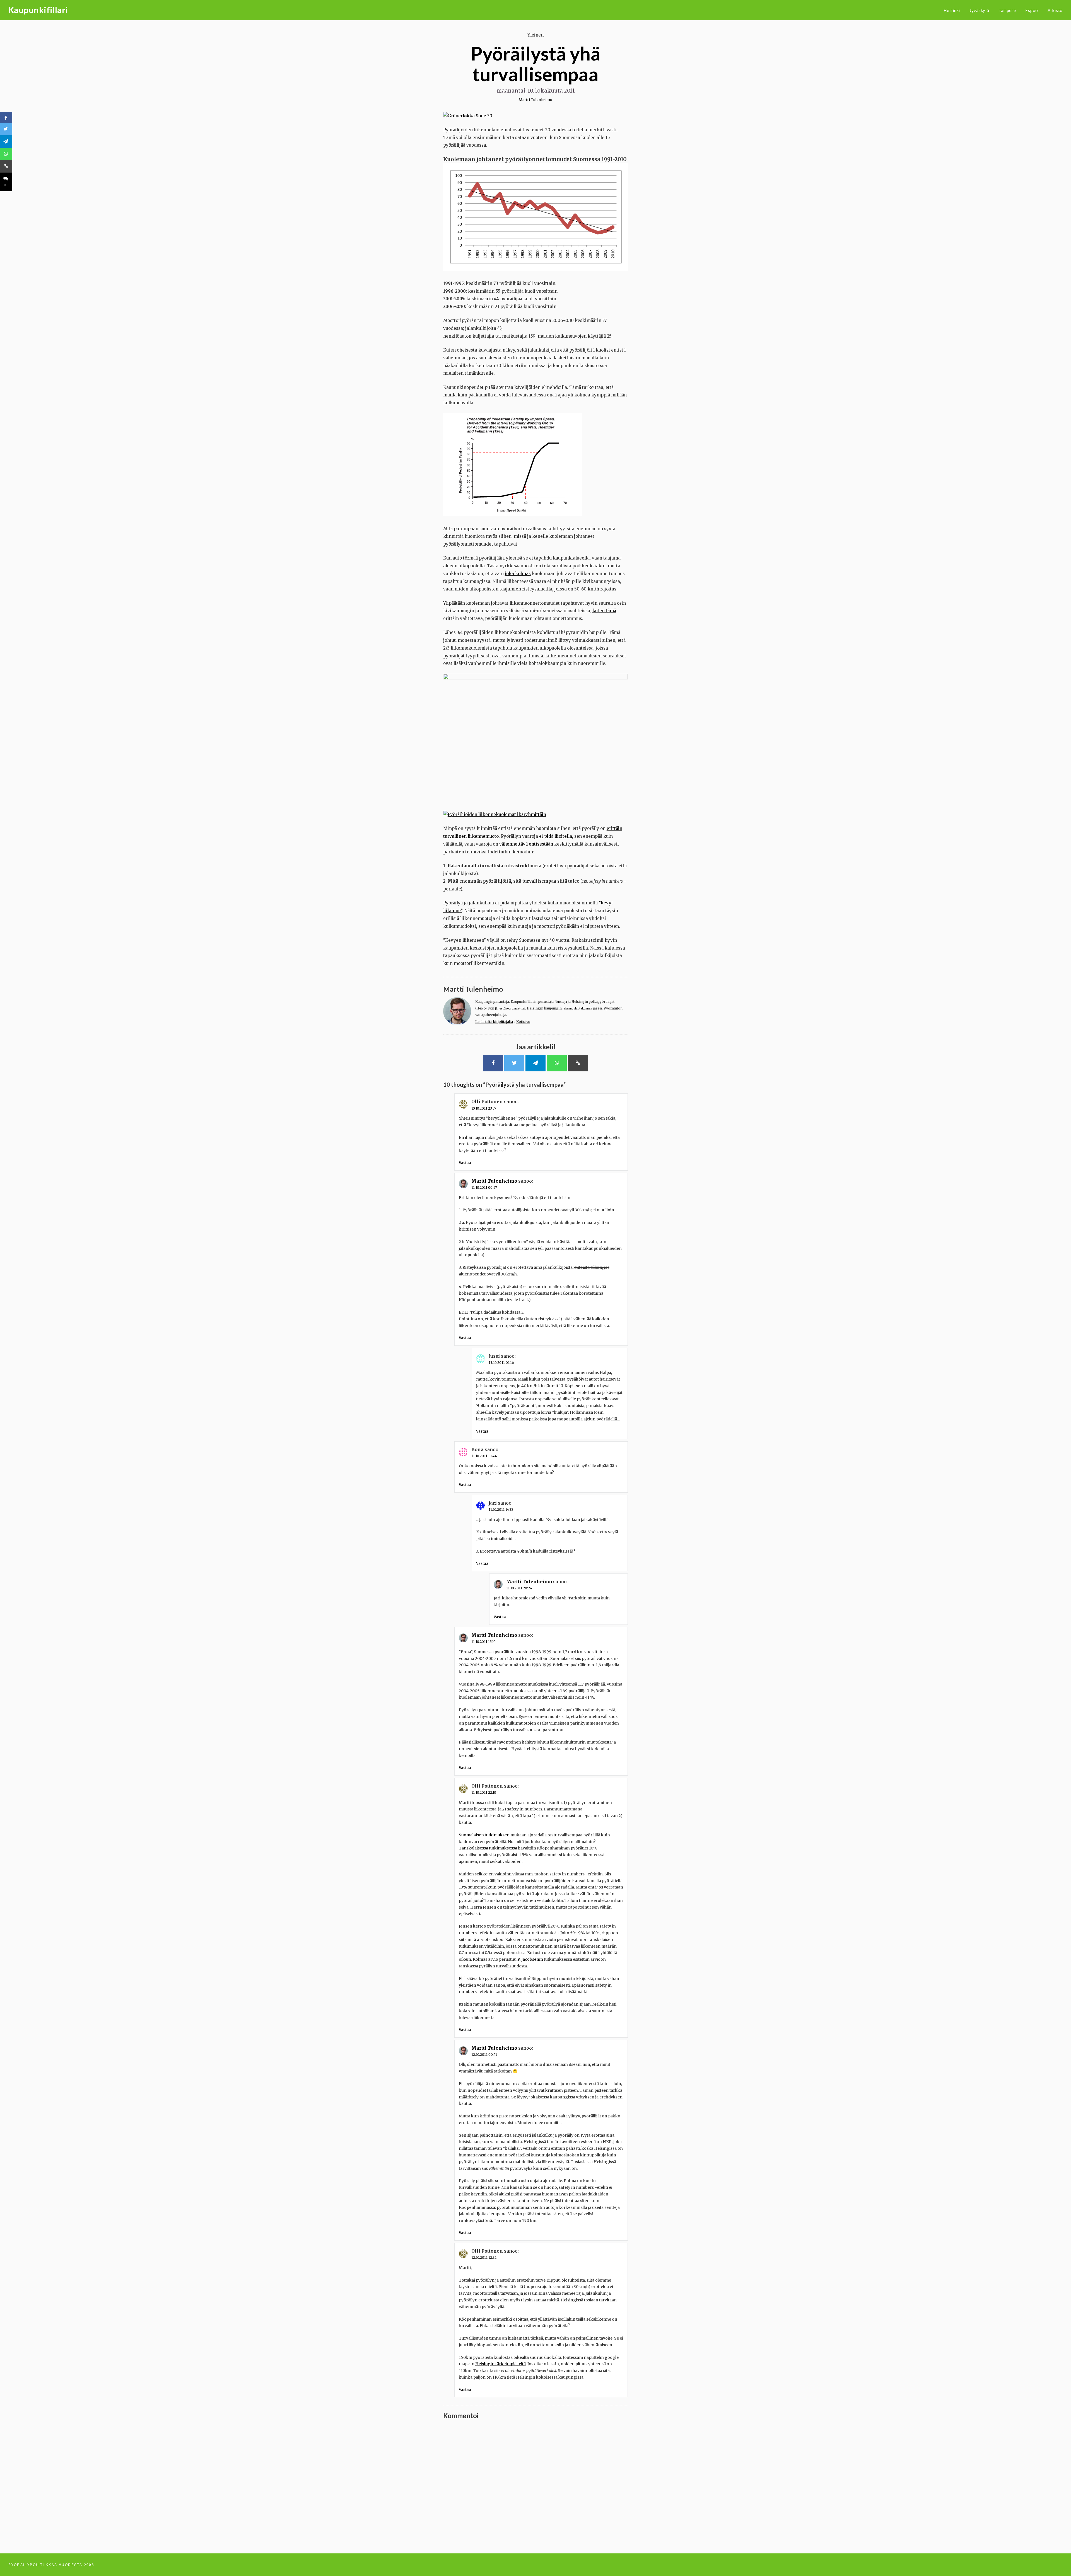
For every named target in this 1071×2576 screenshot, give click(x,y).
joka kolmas (518, 574)
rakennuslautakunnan (577, 1009)
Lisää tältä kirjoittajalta (494, 1022)
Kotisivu (523, 1022)
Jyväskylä (979, 10)
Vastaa (465, 1163)
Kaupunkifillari (38, 10)
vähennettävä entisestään (526, 844)
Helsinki (952, 10)
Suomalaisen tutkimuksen (484, 1835)
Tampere (1007, 10)
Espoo (1032, 10)
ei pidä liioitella (556, 836)
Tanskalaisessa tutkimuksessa (488, 1848)
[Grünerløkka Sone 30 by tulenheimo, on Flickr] (468, 116)
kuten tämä (604, 611)
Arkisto (1055, 10)
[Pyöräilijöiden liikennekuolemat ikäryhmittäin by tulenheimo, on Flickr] (495, 814)
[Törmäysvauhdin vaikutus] (513, 515)
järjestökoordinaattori (510, 1009)
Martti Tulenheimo (535, 100)
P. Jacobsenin (530, 1959)
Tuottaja (561, 1002)
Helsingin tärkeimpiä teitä (500, 2364)
